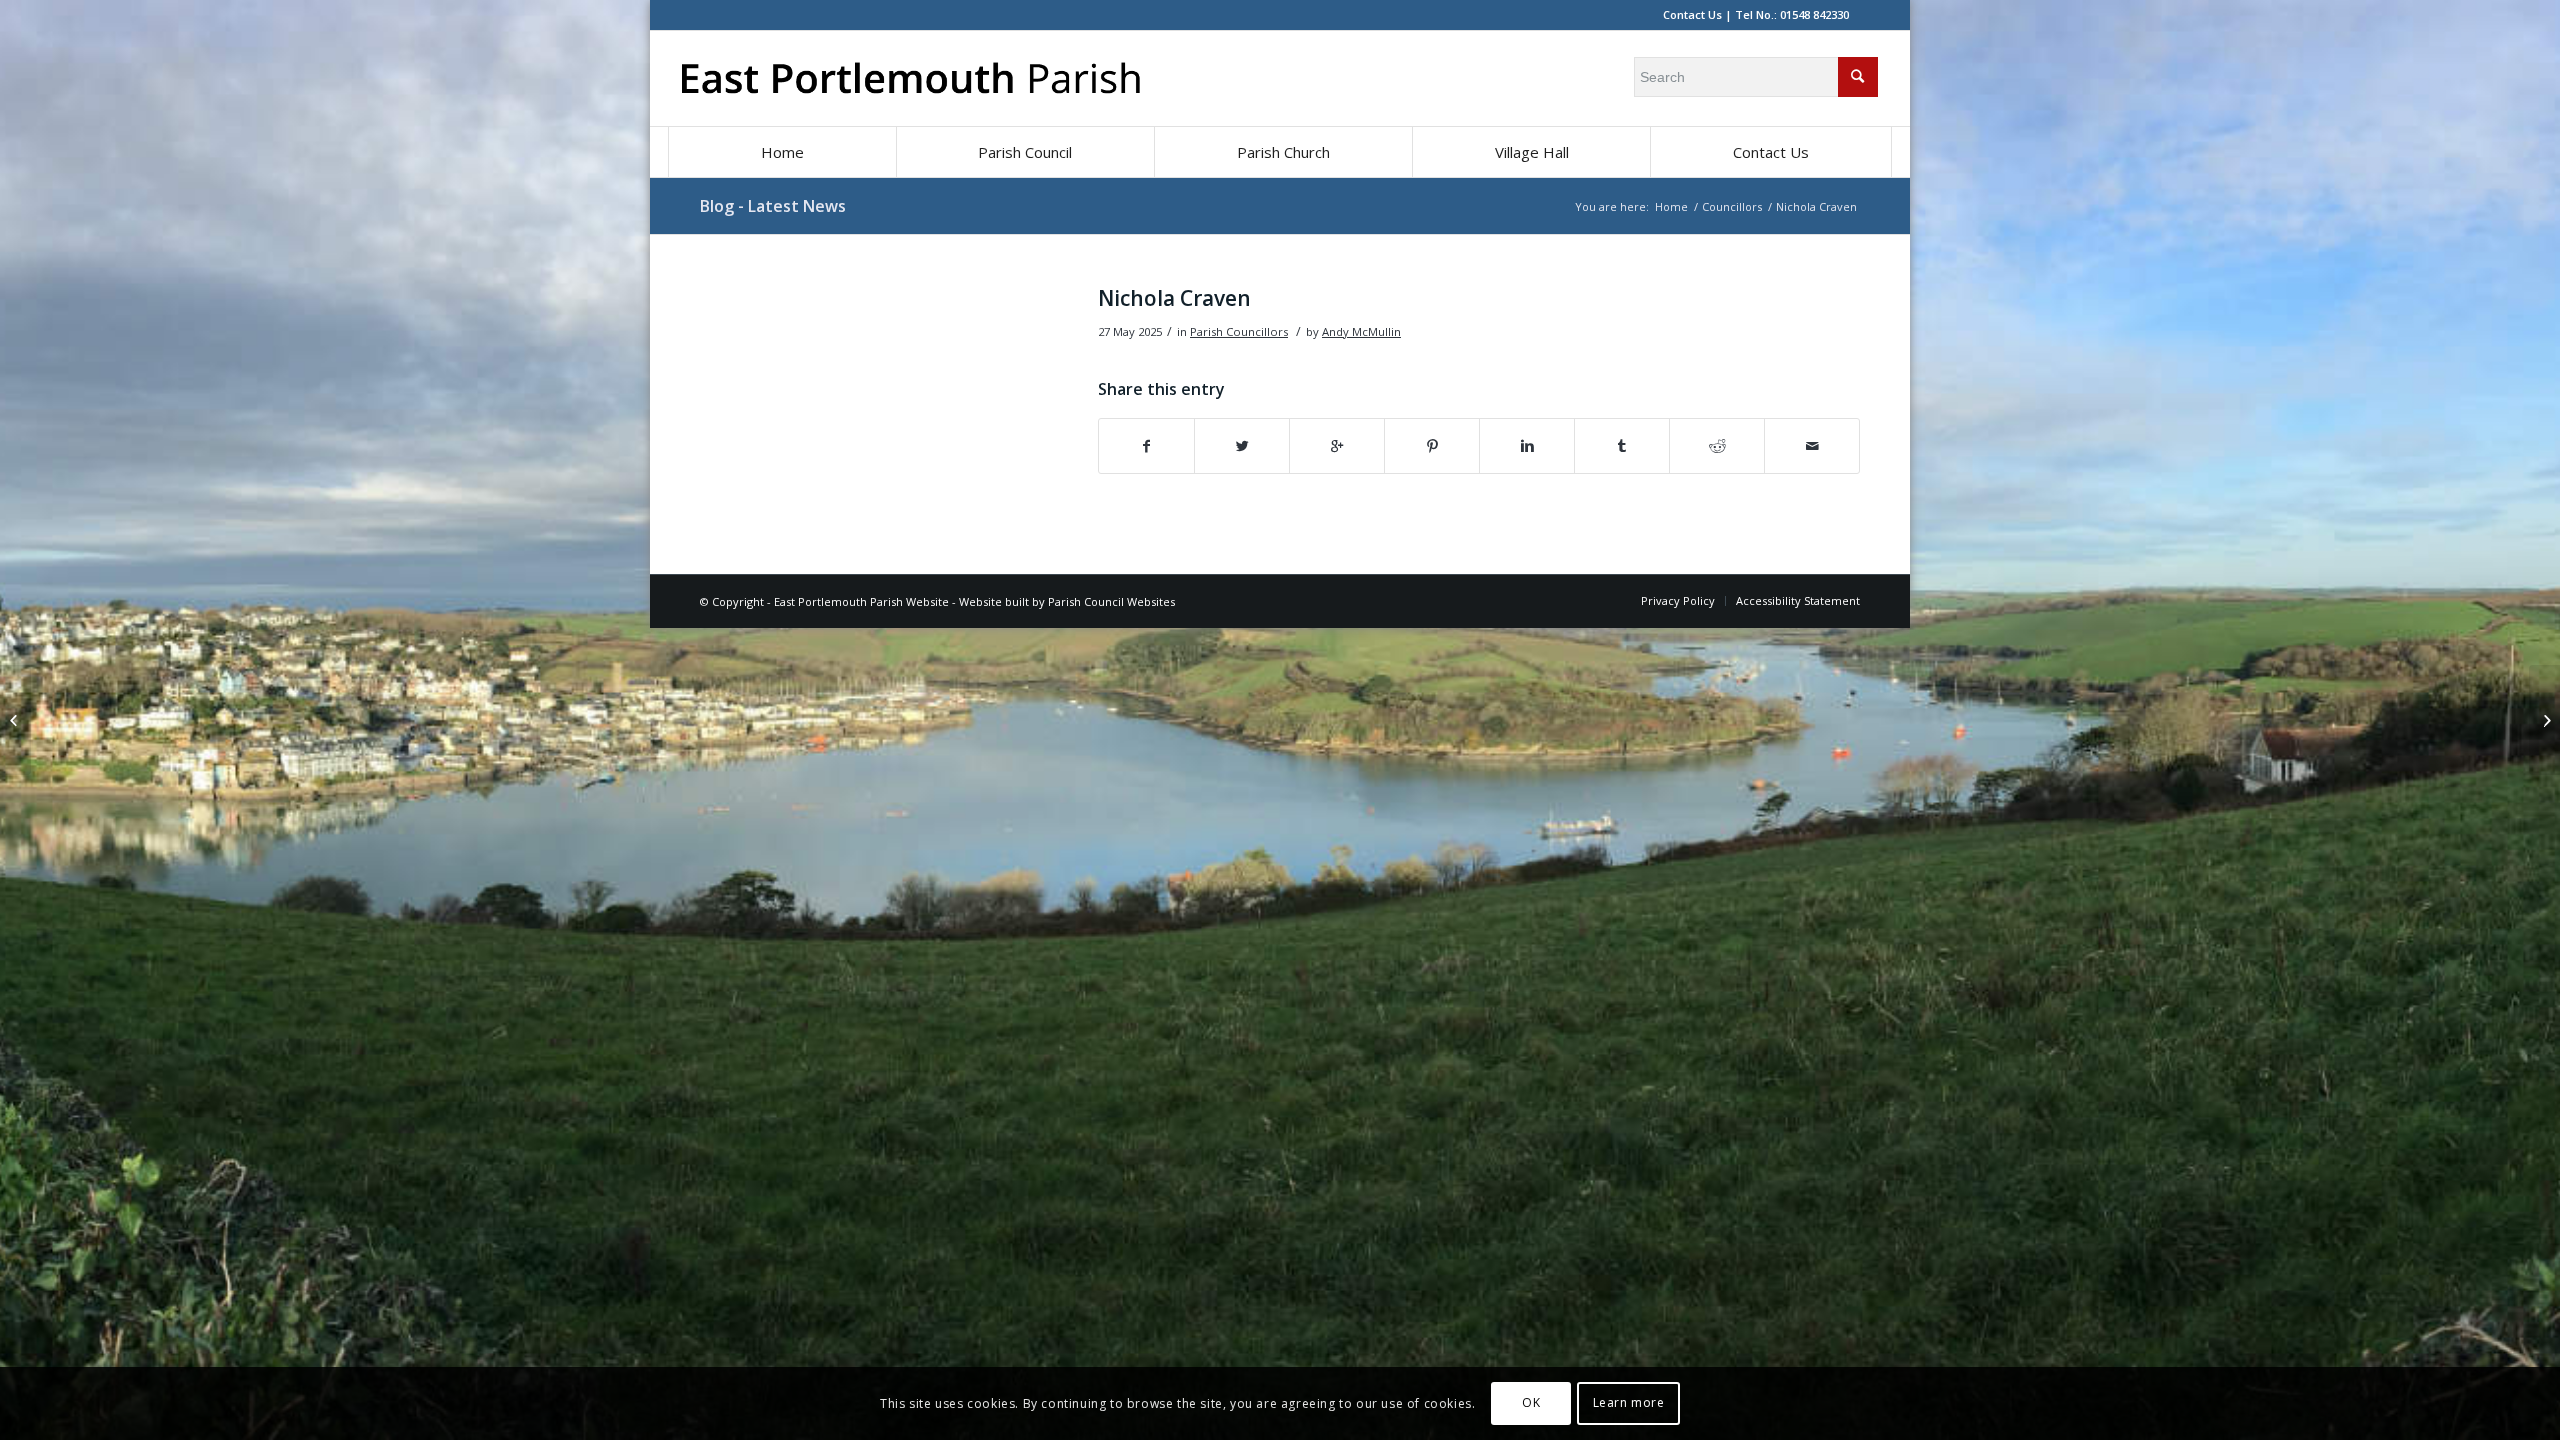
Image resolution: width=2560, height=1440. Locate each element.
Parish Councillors (1239, 331)
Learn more (1629, 1402)
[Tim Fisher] (15, 720)
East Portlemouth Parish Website (861, 601)
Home (1671, 206)
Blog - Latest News (773, 206)
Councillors (1732, 206)
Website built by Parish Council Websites (1067, 601)
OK (1531, 1402)
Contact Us (1692, 14)
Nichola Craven (1174, 298)
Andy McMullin (1361, 331)
